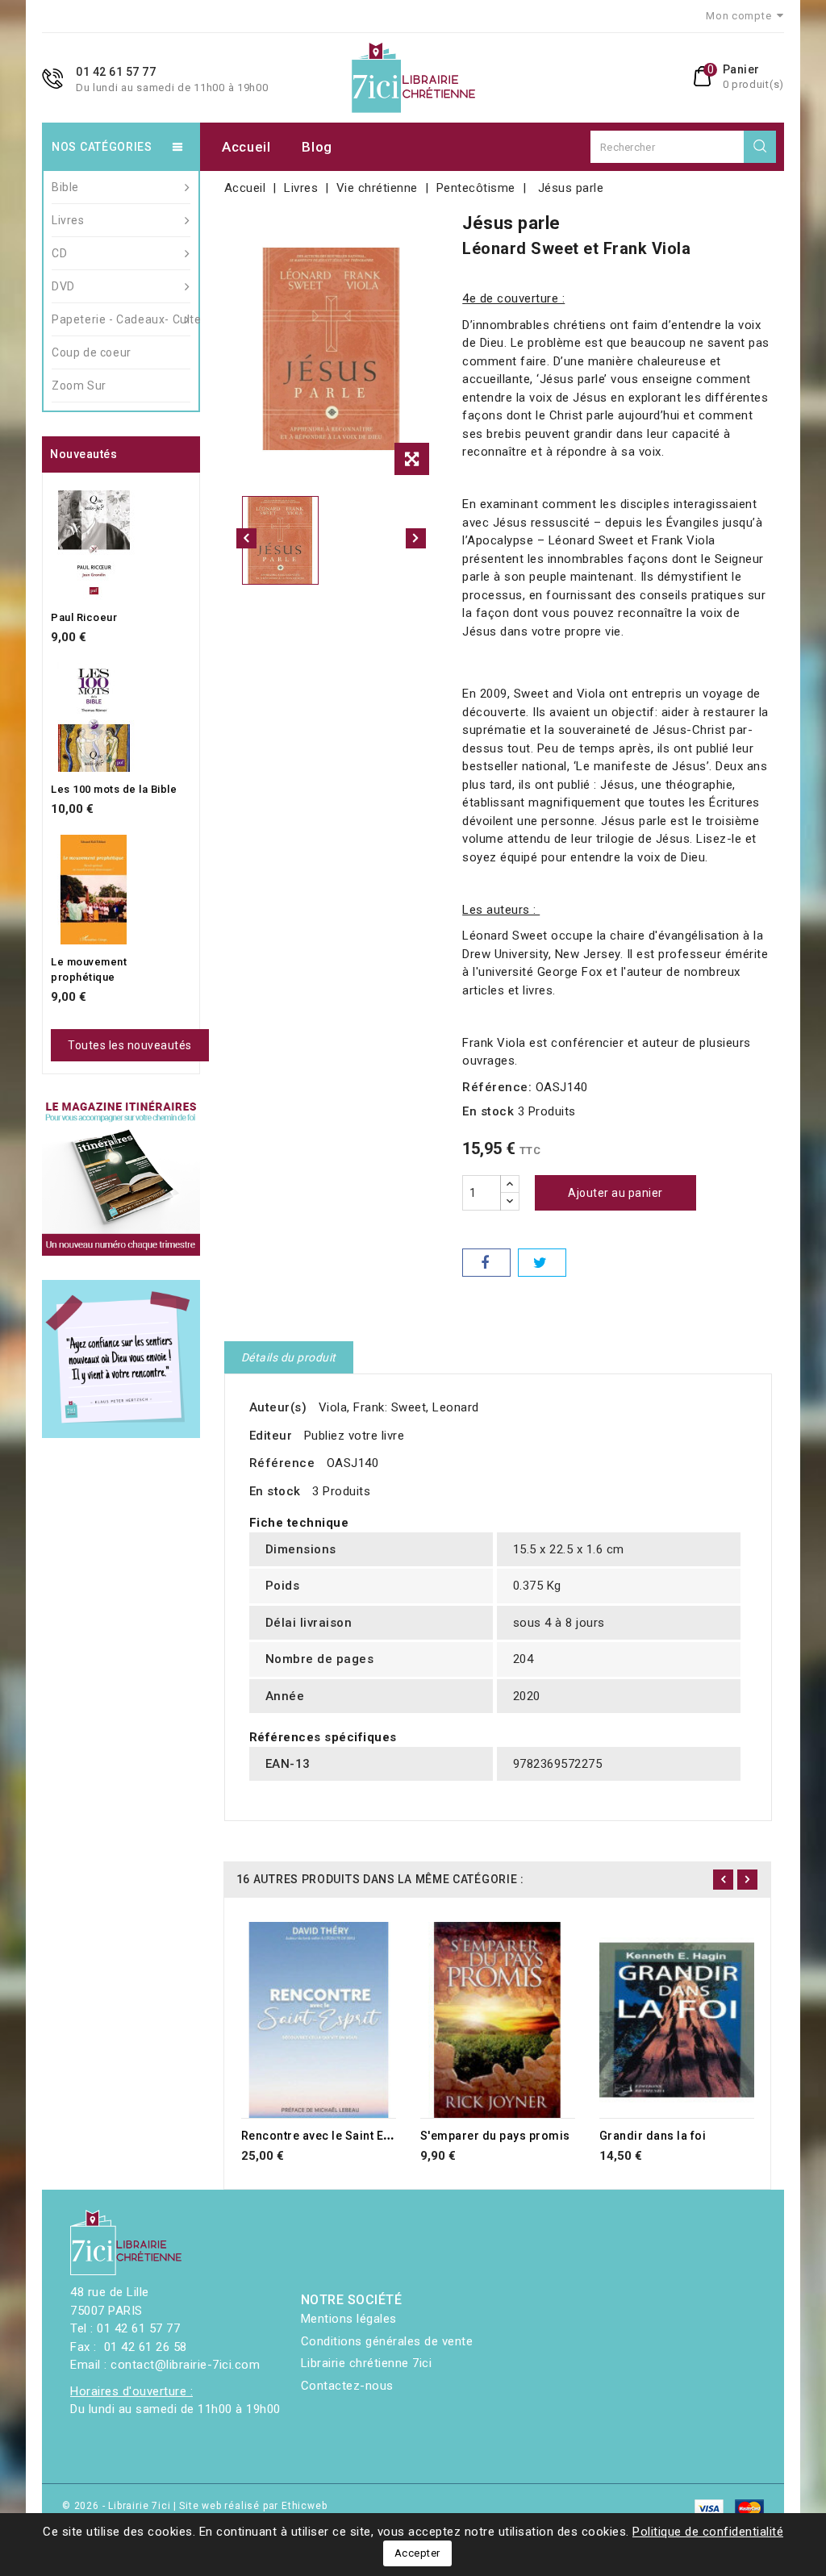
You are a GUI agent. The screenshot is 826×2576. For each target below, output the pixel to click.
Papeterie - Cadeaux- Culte (121, 319)
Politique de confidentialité (708, 2532)
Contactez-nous (347, 2386)
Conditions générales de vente (387, 2341)
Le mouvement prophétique (89, 970)
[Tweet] (542, 1263)
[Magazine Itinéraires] (121, 1178)
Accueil (246, 147)
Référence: (497, 1087)
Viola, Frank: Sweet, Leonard (399, 1407)
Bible (65, 187)
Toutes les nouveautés (130, 1045)
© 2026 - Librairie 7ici (118, 2506)
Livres (68, 220)
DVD (63, 286)
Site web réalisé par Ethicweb (253, 2506)
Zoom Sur (79, 386)
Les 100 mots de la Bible (114, 789)
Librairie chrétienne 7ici (367, 2363)
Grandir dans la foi (653, 2136)
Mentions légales (349, 2319)
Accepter (417, 2553)
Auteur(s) (278, 1407)
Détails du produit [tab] (289, 1357)
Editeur (271, 1436)
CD (59, 253)
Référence (282, 1463)
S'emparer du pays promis (495, 2136)
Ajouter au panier (615, 1193)
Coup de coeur (92, 352)
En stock (488, 1111)
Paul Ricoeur (84, 617)
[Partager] (486, 1263)
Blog (317, 147)
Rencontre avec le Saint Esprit (325, 2136)
